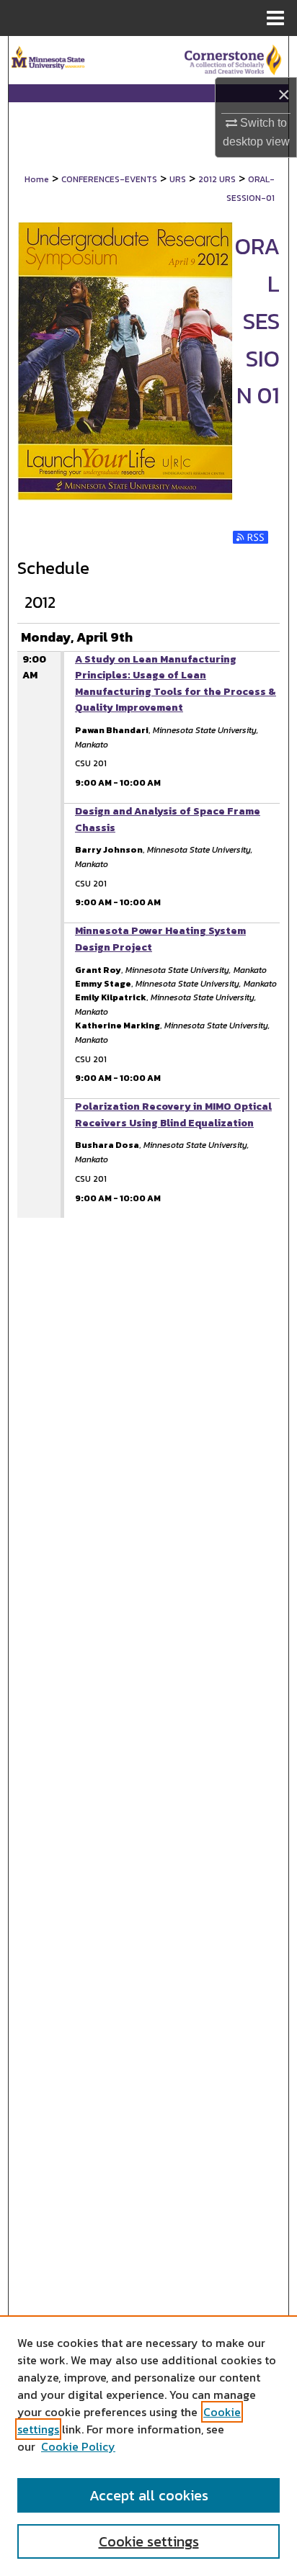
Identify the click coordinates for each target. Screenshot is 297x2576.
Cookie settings (149, 2541)
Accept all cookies (149, 2495)
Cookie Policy (78, 2446)
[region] (148, 2446)
